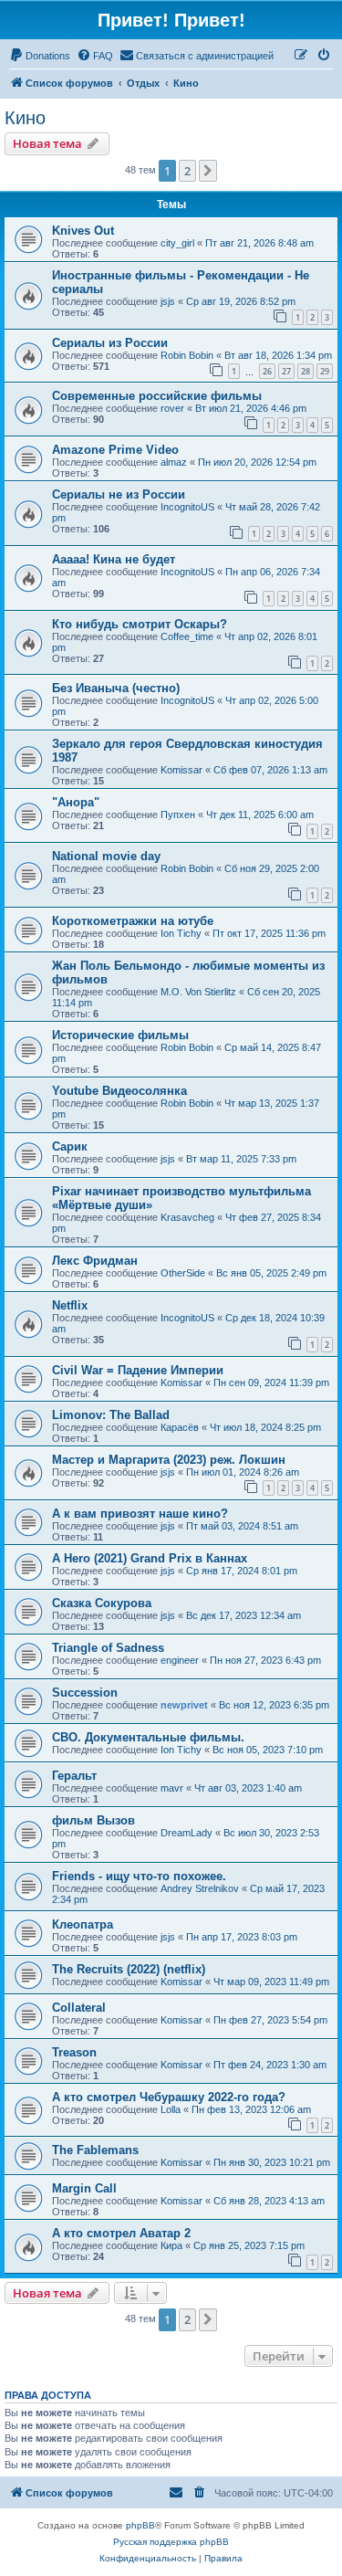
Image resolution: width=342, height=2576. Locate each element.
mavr (172, 1788)
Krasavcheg (187, 1217)
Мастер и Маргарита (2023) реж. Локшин (169, 1460)
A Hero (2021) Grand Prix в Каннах (150, 1558)
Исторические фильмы (120, 1035)
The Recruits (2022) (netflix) (129, 1969)
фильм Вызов (93, 1820)
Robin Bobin (187, 355)
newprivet (184, 1705)
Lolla (171, 2109)
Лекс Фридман (95, 1261)
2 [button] (187, 171)
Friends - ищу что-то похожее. (139, 1876)
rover (172, 408)
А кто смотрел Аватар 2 (121, 2233)
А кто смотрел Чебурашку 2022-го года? (169, 2097)
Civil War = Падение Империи (138, 1370)
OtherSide (183, 1273)
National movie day (106, 856)
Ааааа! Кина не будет (114, 559)
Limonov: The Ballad (111, 1415)
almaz (174, 462)
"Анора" (76, 802)
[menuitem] (40, 56)
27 (286, 371)
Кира (171, 2245)
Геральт (74, 1776)
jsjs (168, 301)
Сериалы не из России (119, 494)
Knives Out (83, 231)
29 (325, 371)
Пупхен (178, 815)
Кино (25, 118)
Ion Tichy (181, 933)
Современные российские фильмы (157, 396)
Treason (74, 2052)
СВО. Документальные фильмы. (148, 1737)
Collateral (79, 2008)
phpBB (140, 2525)
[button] (208, 171)
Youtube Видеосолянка (119, 1091)
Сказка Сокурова (102, 1603)
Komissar (181, 770)
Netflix (70, 1305)
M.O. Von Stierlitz (198, 992)
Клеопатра (83, 1924)
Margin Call (84, 2188)
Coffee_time (187, 636)
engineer (180, 1660)
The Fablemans (95, 2150)
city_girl (177, 243)
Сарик (70, 1146)
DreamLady (187, 1833)
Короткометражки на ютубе (133, 921)
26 (267, 371)
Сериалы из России (110, 343)
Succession (85, 1693)
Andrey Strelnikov (200, 1888)
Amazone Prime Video (115, 450)
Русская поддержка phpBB (171, 2542)
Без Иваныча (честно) (116, 688)
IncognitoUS (187, 507)
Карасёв (180, 1427)
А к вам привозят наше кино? (140, 1514)
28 (306, 371)
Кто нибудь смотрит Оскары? (140, 624)
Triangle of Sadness (108, 1648)
